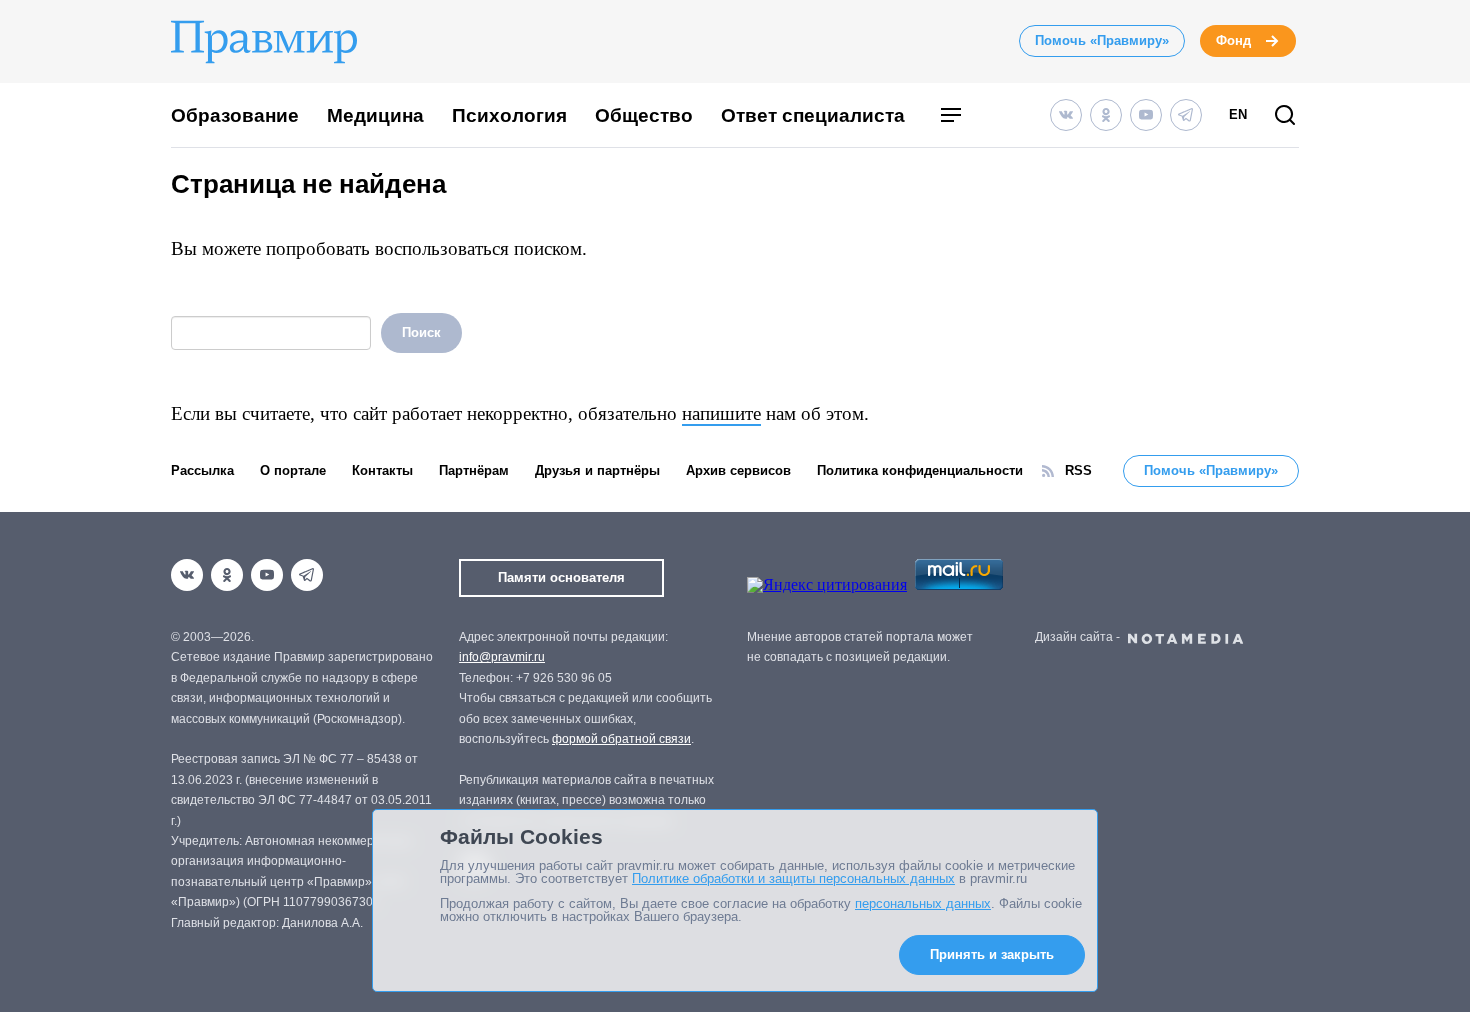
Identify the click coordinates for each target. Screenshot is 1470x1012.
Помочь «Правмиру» (1102, 40)
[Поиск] (1285, 116)
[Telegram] (1186, 115)
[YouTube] (1146, 115)
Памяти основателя (561, 577)
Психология (509, 115)
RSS (1078, 470)
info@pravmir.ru (502, 657)
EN (1238, 114)
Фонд (1233, 40)
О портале (293, 470)
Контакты (382, 470)
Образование (235, 115)
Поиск (421, 332)
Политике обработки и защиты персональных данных (793, 878)
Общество (644, 115)
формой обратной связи (621, 739)
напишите (721, 413)
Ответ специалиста (813, 115)
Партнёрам (474, 470)
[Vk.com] (1066, 115)
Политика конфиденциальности (920, 470)
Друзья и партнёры (597, 470)
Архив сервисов (738, 470)
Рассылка (202, 470)
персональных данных (923, 903)
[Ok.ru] (1106, 115)
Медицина (375, 115)
